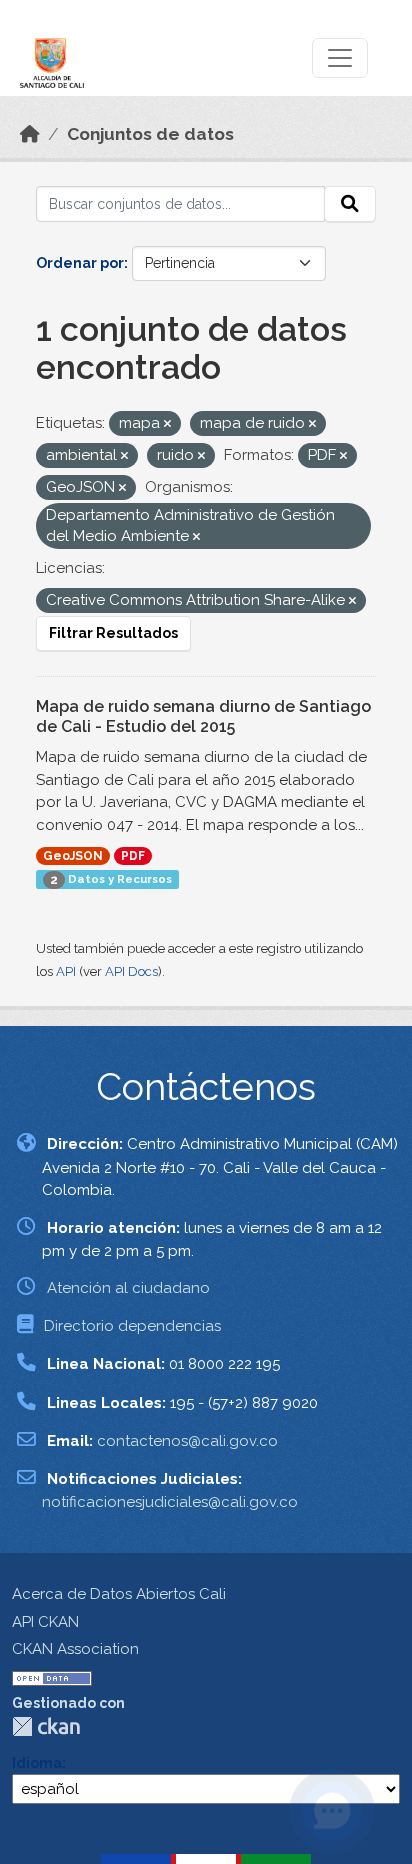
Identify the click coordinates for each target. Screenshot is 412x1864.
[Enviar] (350, 204)
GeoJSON (73, 856)
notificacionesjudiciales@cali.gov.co (170, 1502)
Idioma (37, 1763)
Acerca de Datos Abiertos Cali (119, 1594)
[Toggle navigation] (340, 58)
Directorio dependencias (132, 1326)
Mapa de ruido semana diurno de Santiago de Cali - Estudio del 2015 (203, 717)
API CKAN (45, 1622)
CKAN (46, 1726)
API (66, 971)
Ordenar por (80, 263)
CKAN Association (75, 1649)
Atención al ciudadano (128, 1288)
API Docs (131, 971)
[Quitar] (167, 424)
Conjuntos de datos (150, 134)
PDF (133, 856)
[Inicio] (30, 134)
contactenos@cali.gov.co (187, 1441)
